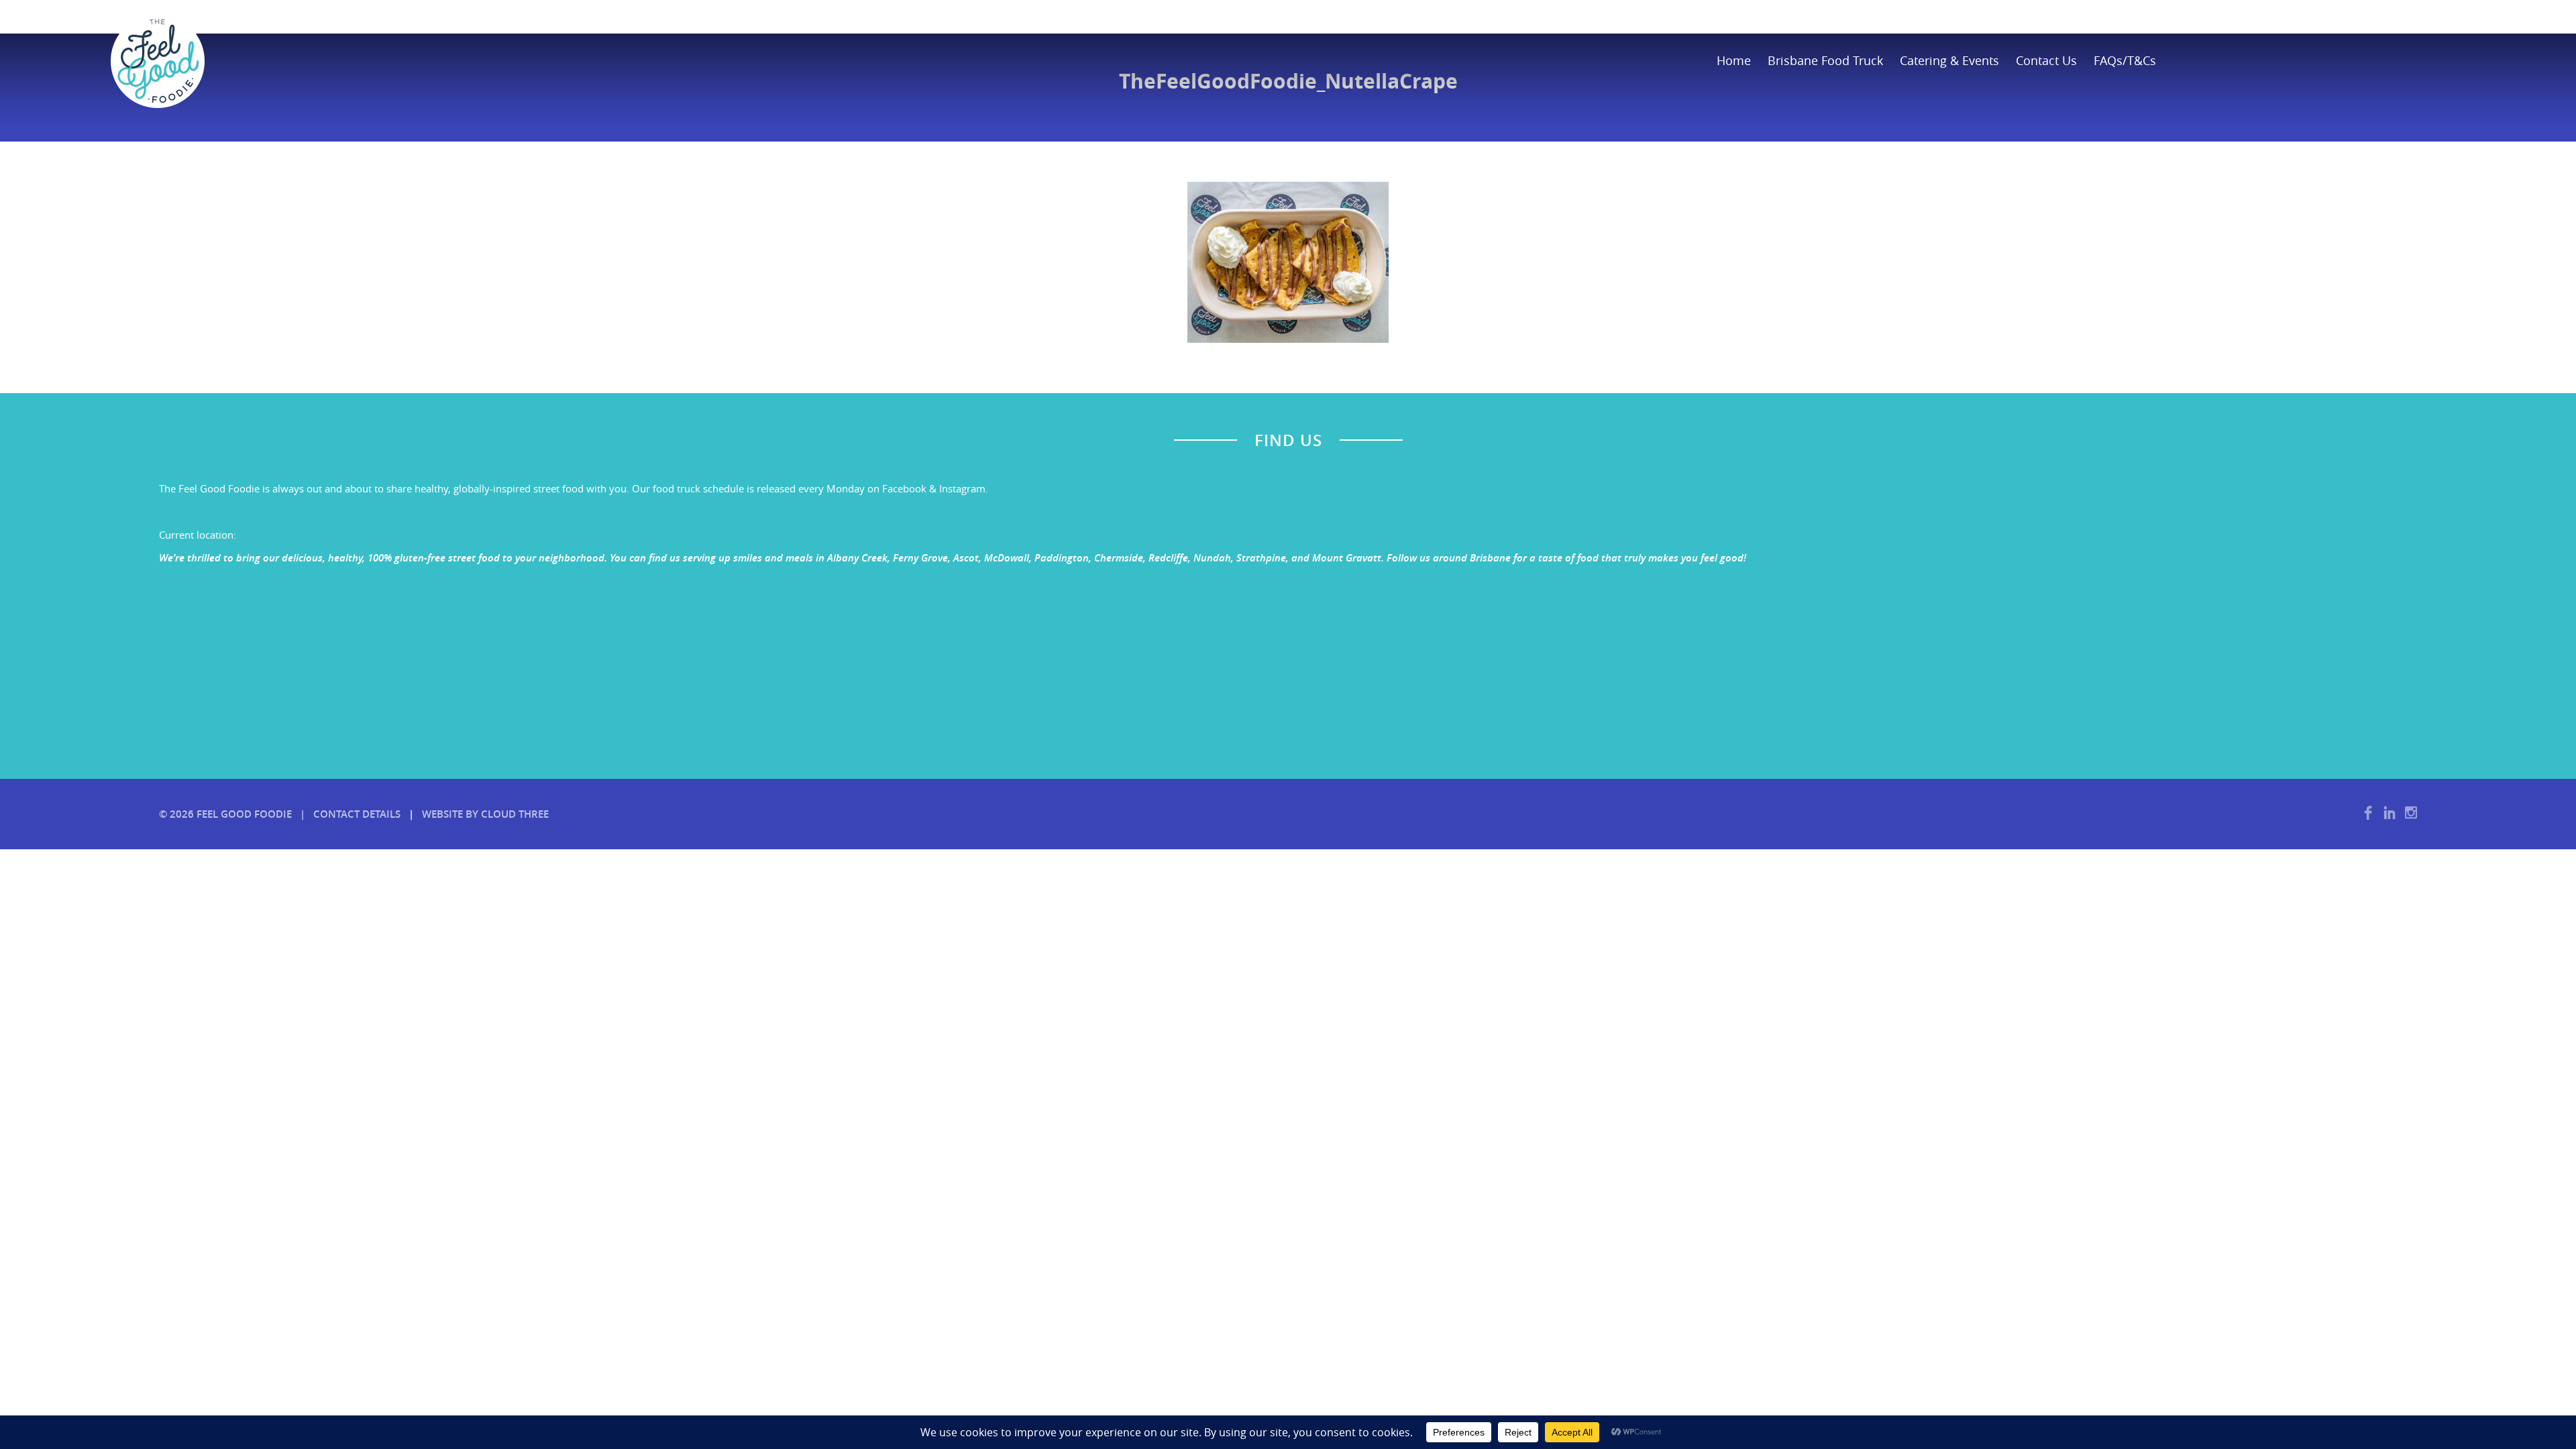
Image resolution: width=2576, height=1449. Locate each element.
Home (1734, 60)
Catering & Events (1949, 60)
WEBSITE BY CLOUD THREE (485, 814)
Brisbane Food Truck (1825, 60)
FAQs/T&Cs (2125, 60)
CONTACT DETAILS (357, 814)
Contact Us (2046, 60)
